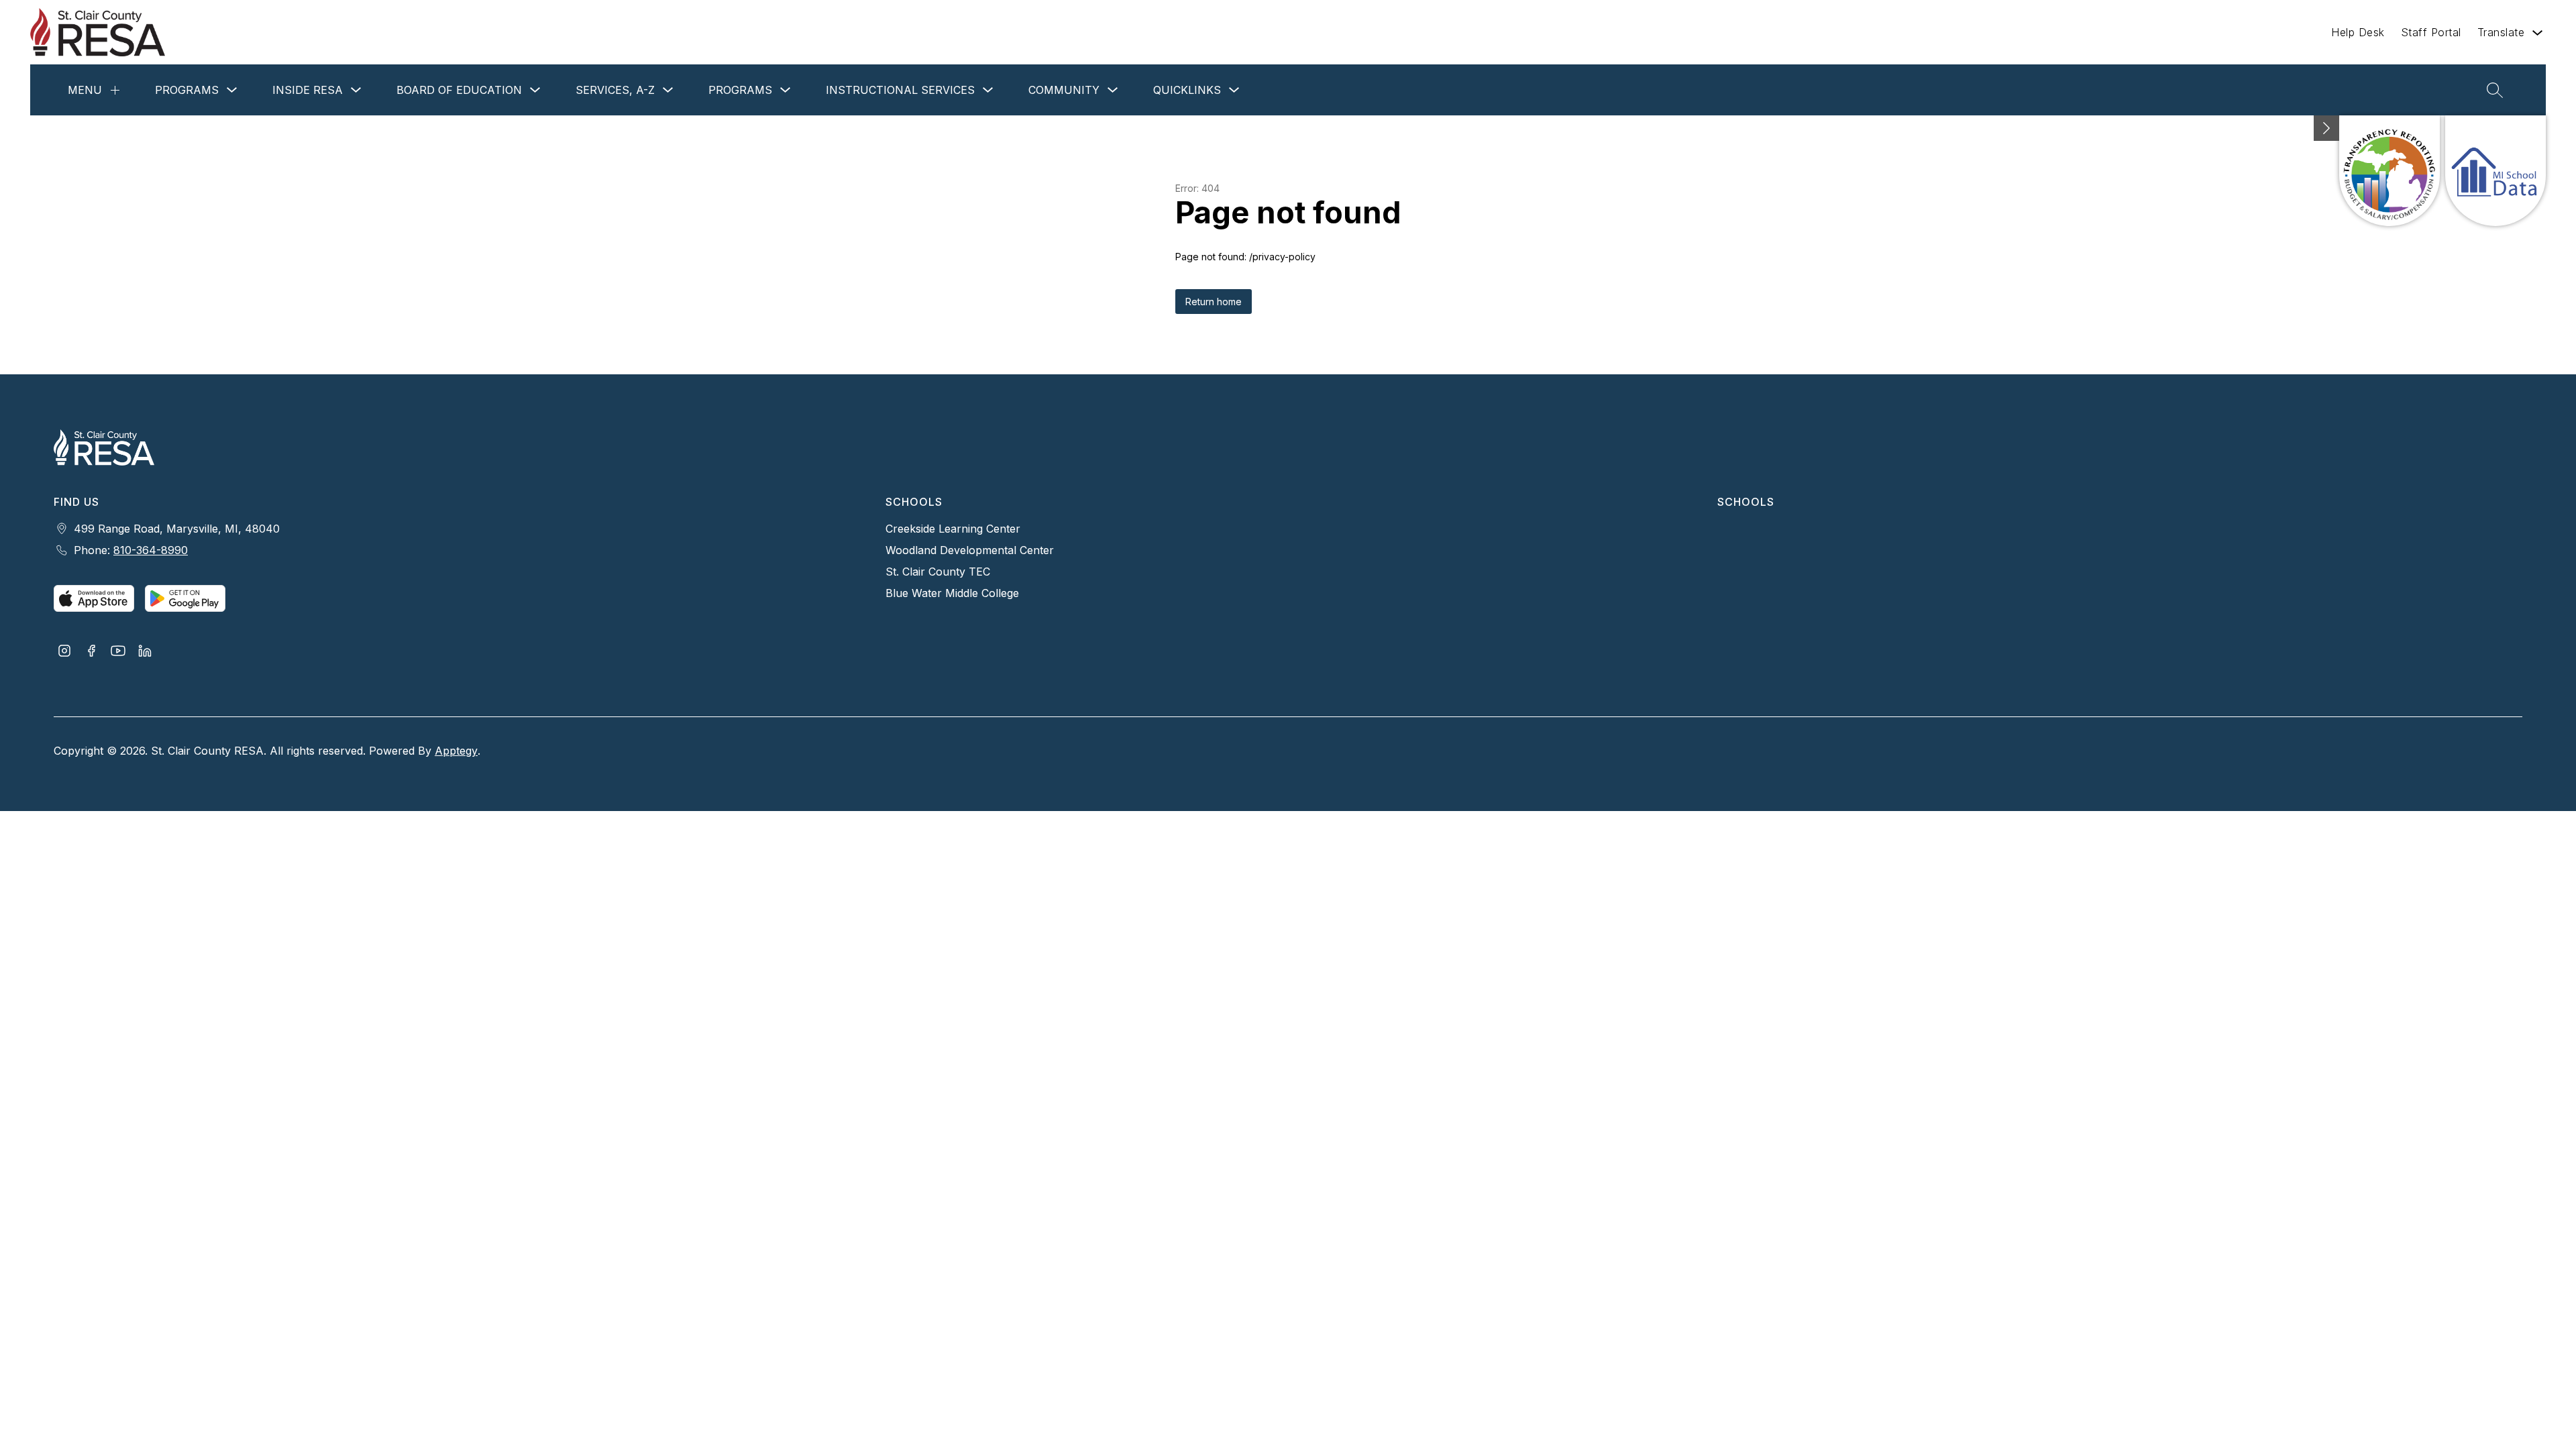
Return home (1214, 302)
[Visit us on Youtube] (118, 652)
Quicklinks (1187, 90)
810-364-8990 (151, 550)
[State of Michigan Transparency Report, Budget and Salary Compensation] (2390, 171)
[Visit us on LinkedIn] (145, 652)
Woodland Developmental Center (970, 550)
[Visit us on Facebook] (91, 652)
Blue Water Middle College (952, 593)
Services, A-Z (615, 90)
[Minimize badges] (2326, 128)
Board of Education (459, 90)
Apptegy (456, 751)
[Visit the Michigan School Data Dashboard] (2495, 171)
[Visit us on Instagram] (64, 652)
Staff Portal (2431, 32)
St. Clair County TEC (938, 572)
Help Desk (2358, 32)
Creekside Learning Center (953, 529)
